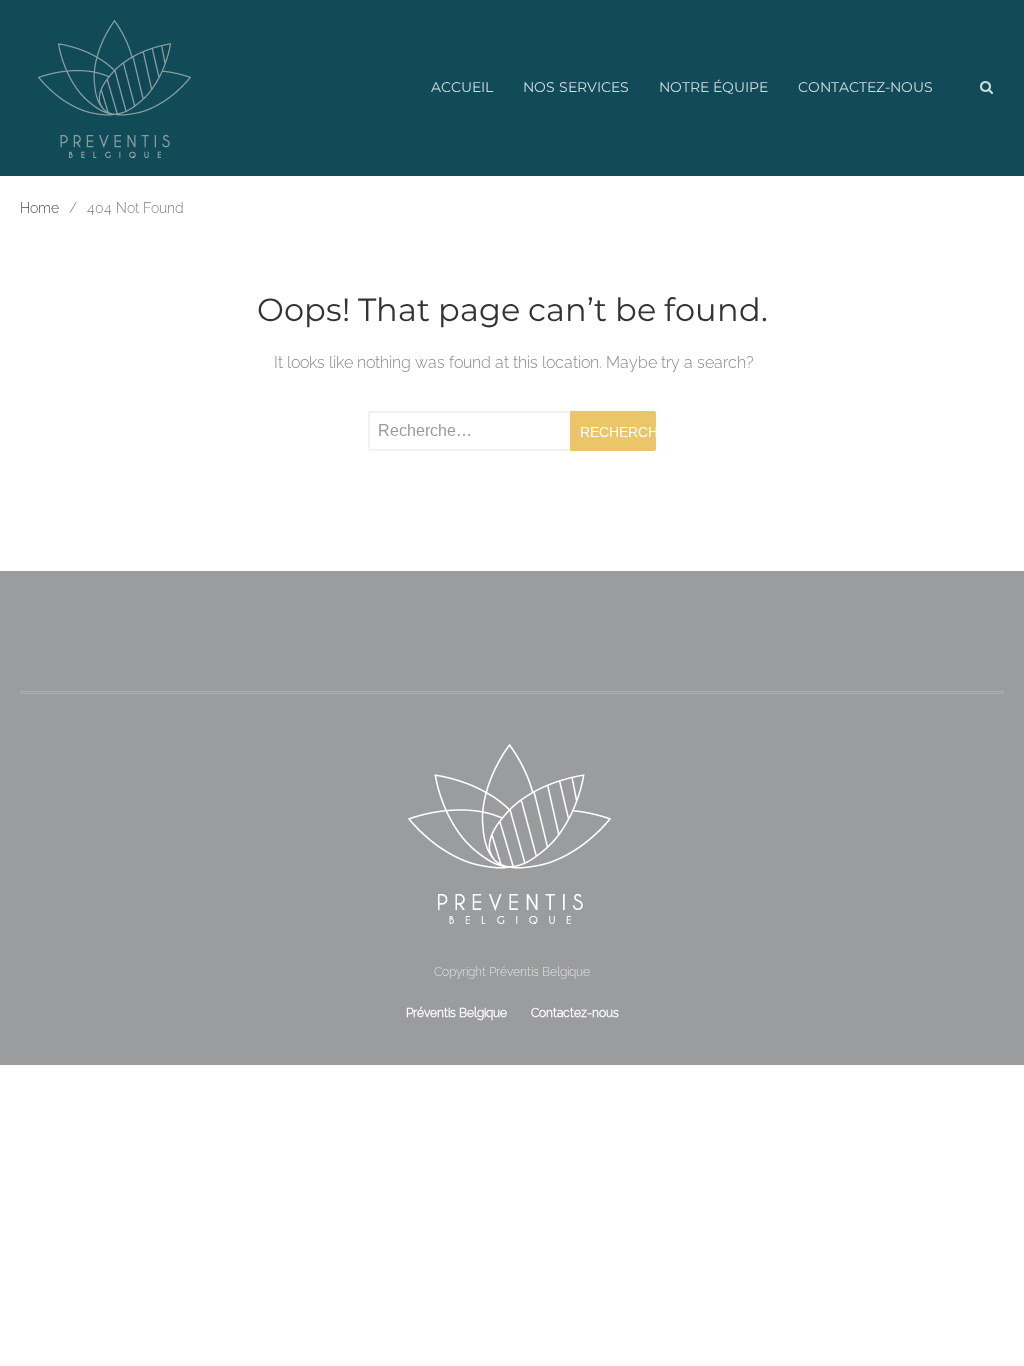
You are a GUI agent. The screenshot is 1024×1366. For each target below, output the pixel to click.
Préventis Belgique (456, 1012)
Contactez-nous (865, 87)
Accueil (462, 87)
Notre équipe (713, 87)
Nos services (576, 87)
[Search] (986, 88)
